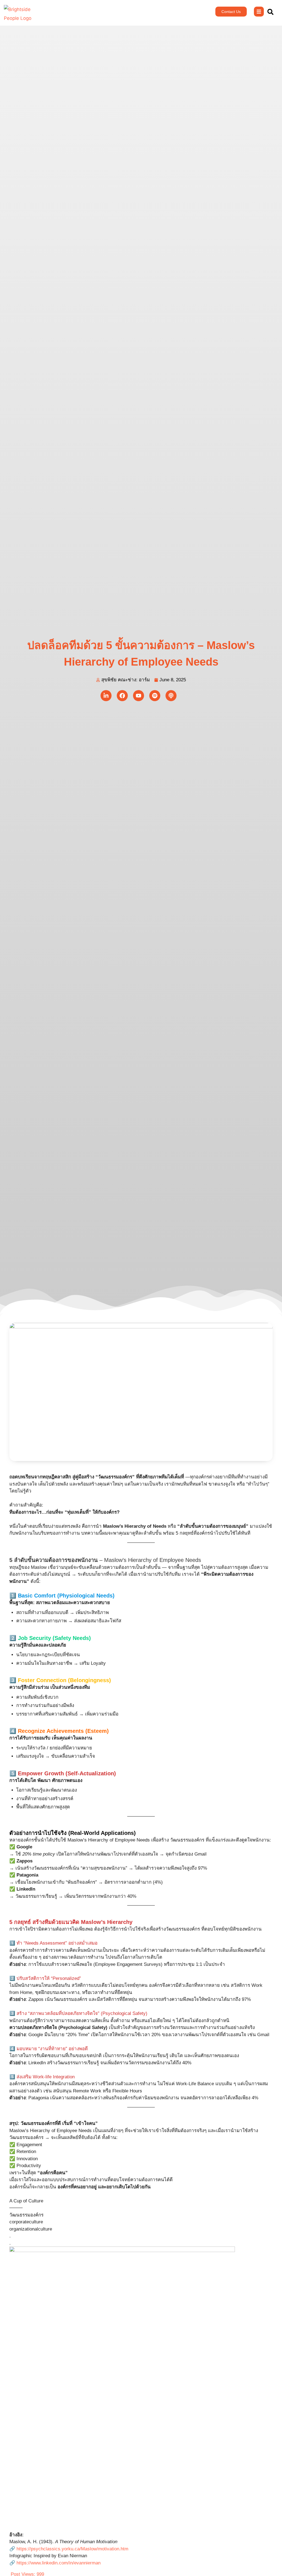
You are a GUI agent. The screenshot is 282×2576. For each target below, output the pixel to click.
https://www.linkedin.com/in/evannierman (59, 2563)
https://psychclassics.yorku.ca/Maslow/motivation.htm (72, 2549)
